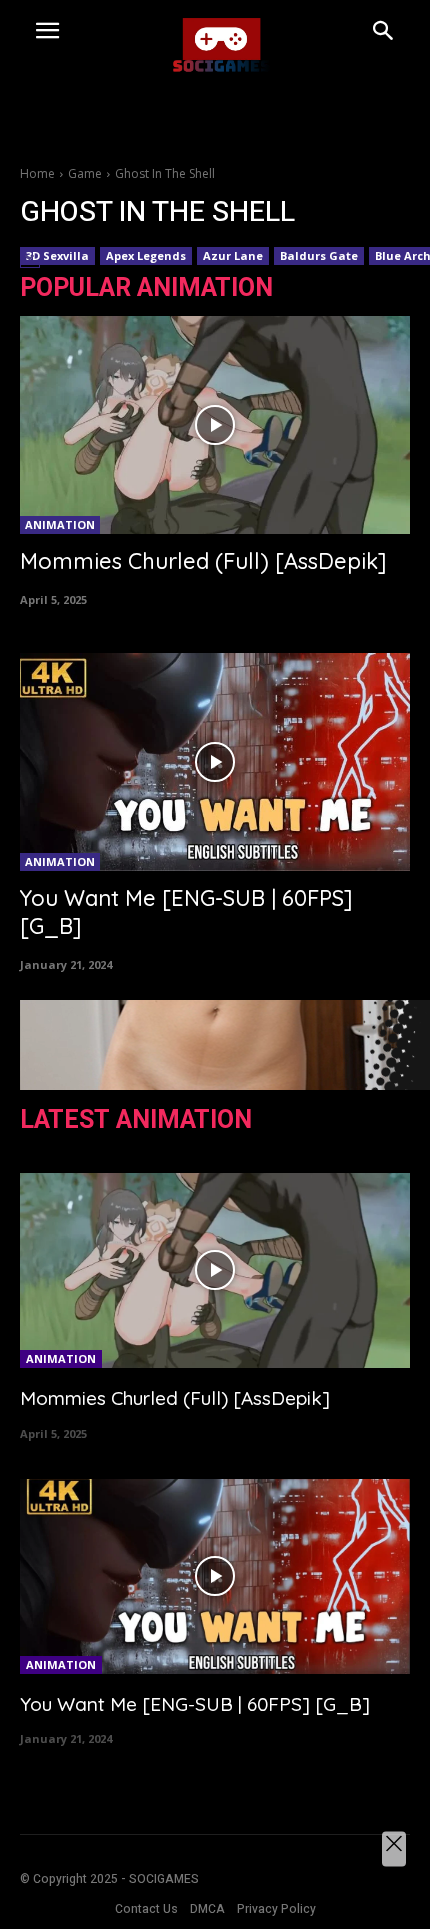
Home (37, 173)
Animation (60, 524)
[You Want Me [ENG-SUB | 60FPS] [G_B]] (215, 762)
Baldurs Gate (319, 255)
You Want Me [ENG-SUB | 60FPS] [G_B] (195, 1704)
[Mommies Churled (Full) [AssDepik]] (215, 425)
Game (85, 173)
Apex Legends (146, 255)
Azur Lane (233, 255)
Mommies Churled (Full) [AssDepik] (203, 561)
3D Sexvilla (57, 255)
